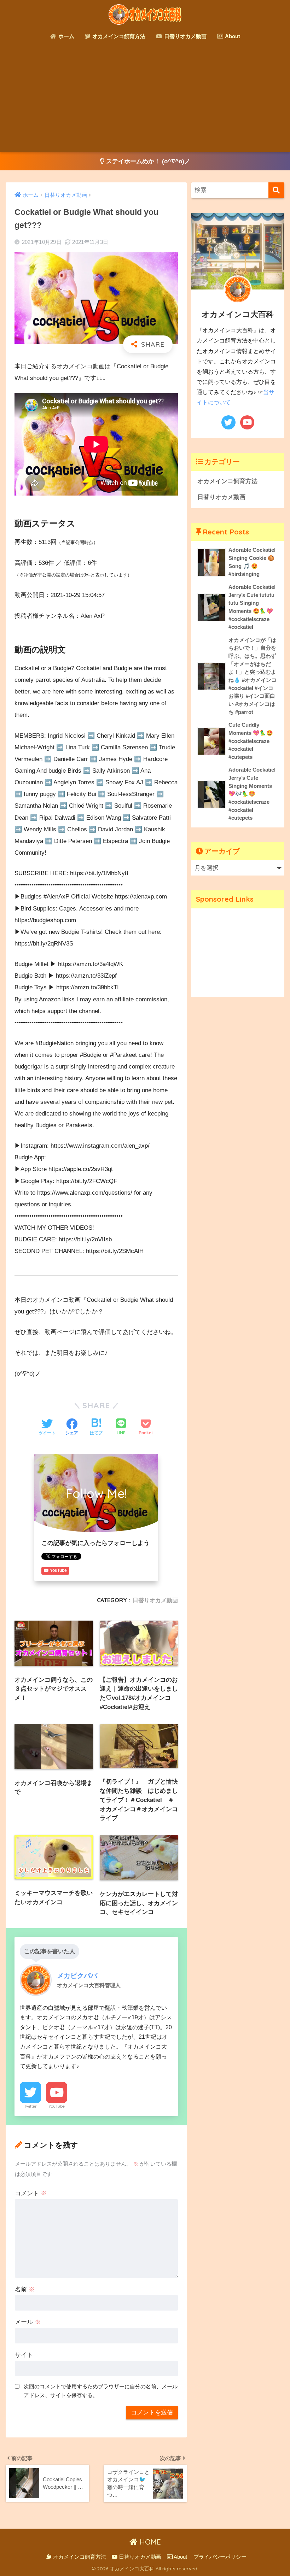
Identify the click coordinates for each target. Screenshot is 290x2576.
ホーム (66, 36)
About (232, 36)
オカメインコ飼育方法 (118, 36)
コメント (31, 2193)
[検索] (276, 190)
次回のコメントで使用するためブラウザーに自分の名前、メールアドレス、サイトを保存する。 (101, 2391)
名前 (25, 2290)
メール (28, 2322)
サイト (24, 2355)
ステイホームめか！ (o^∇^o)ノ (147, 161)
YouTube (57, 2106)
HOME (149, 2542)
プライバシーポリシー (220, 2557)
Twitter (30, 2106)
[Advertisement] (145, 99)
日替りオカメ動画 (185, 36)
